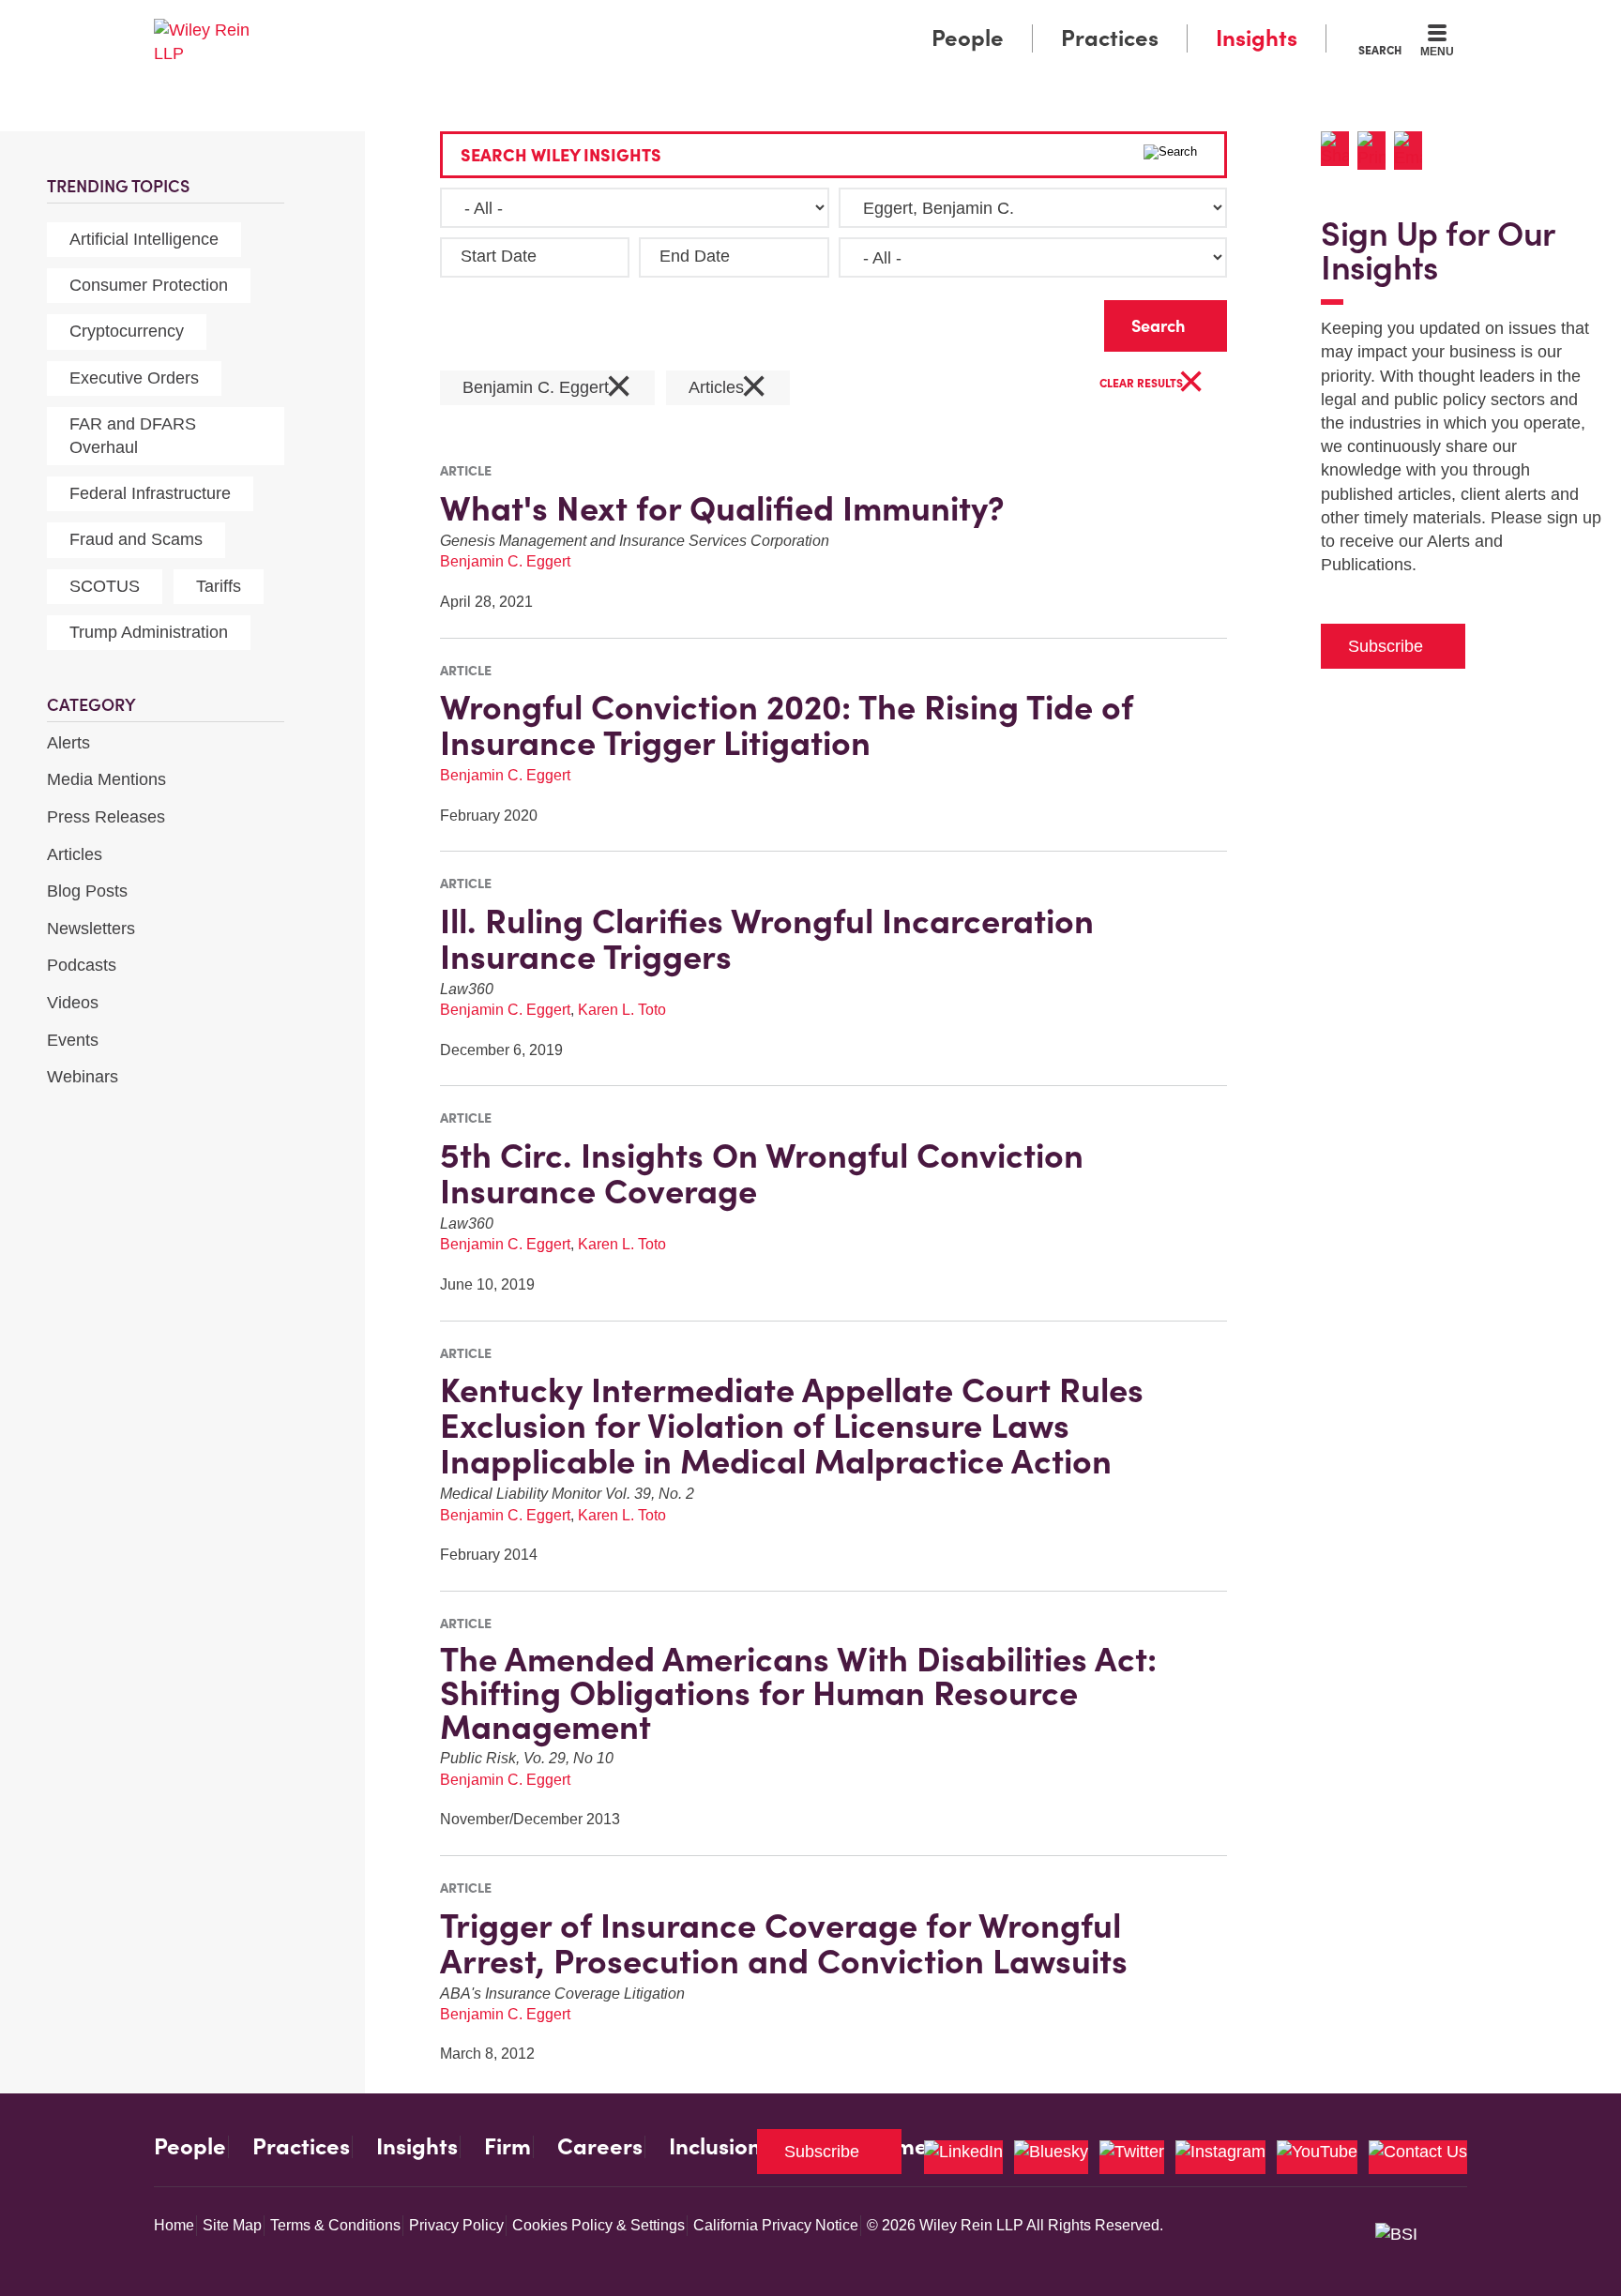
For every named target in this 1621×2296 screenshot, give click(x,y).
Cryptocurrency (127, 331)
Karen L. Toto (622, 1010)
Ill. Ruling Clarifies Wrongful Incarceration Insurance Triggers (767, 939)
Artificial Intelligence (144, 239)
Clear (1060, 321)
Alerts (68, 743)
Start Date (499, 256)
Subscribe (1386, 646)
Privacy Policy (456, 2225)
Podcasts (82, 965)
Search (1380, 50)
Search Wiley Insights (561, 155)
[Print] (1376, 151)
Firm (508, 2147)
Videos (73, 1003)
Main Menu (755, 21)
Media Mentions (106, 779)
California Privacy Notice (776, 2225)
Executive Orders (134, 378)
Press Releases (106, 817)
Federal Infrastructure (150, 493)
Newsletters (91, 929)
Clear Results (1152, 384)
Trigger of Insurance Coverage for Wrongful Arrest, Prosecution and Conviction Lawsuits (784, 1943)
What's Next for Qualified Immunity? (722, 508)
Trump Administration (149, 632)
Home (174, 2225)
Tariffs (219, 586)
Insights (1257, 38)
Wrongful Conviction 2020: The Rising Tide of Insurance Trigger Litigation (787, 725)
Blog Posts (87, 891)
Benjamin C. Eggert (547, 388)
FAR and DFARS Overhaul (133, 436)
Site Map (232, 2225)
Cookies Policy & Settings (598, 2225)
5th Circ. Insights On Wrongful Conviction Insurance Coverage (762, 1173)
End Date (695, 256)
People (968, 38)
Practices (1110, 38)
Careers (600, 2147)
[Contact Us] (1418, 2157)
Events (73, 1040)
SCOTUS (105, 586)
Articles (75, 854)
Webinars (83, 1077)
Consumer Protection (149, 285)
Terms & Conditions (335, 2225)
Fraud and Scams (136, 539)
